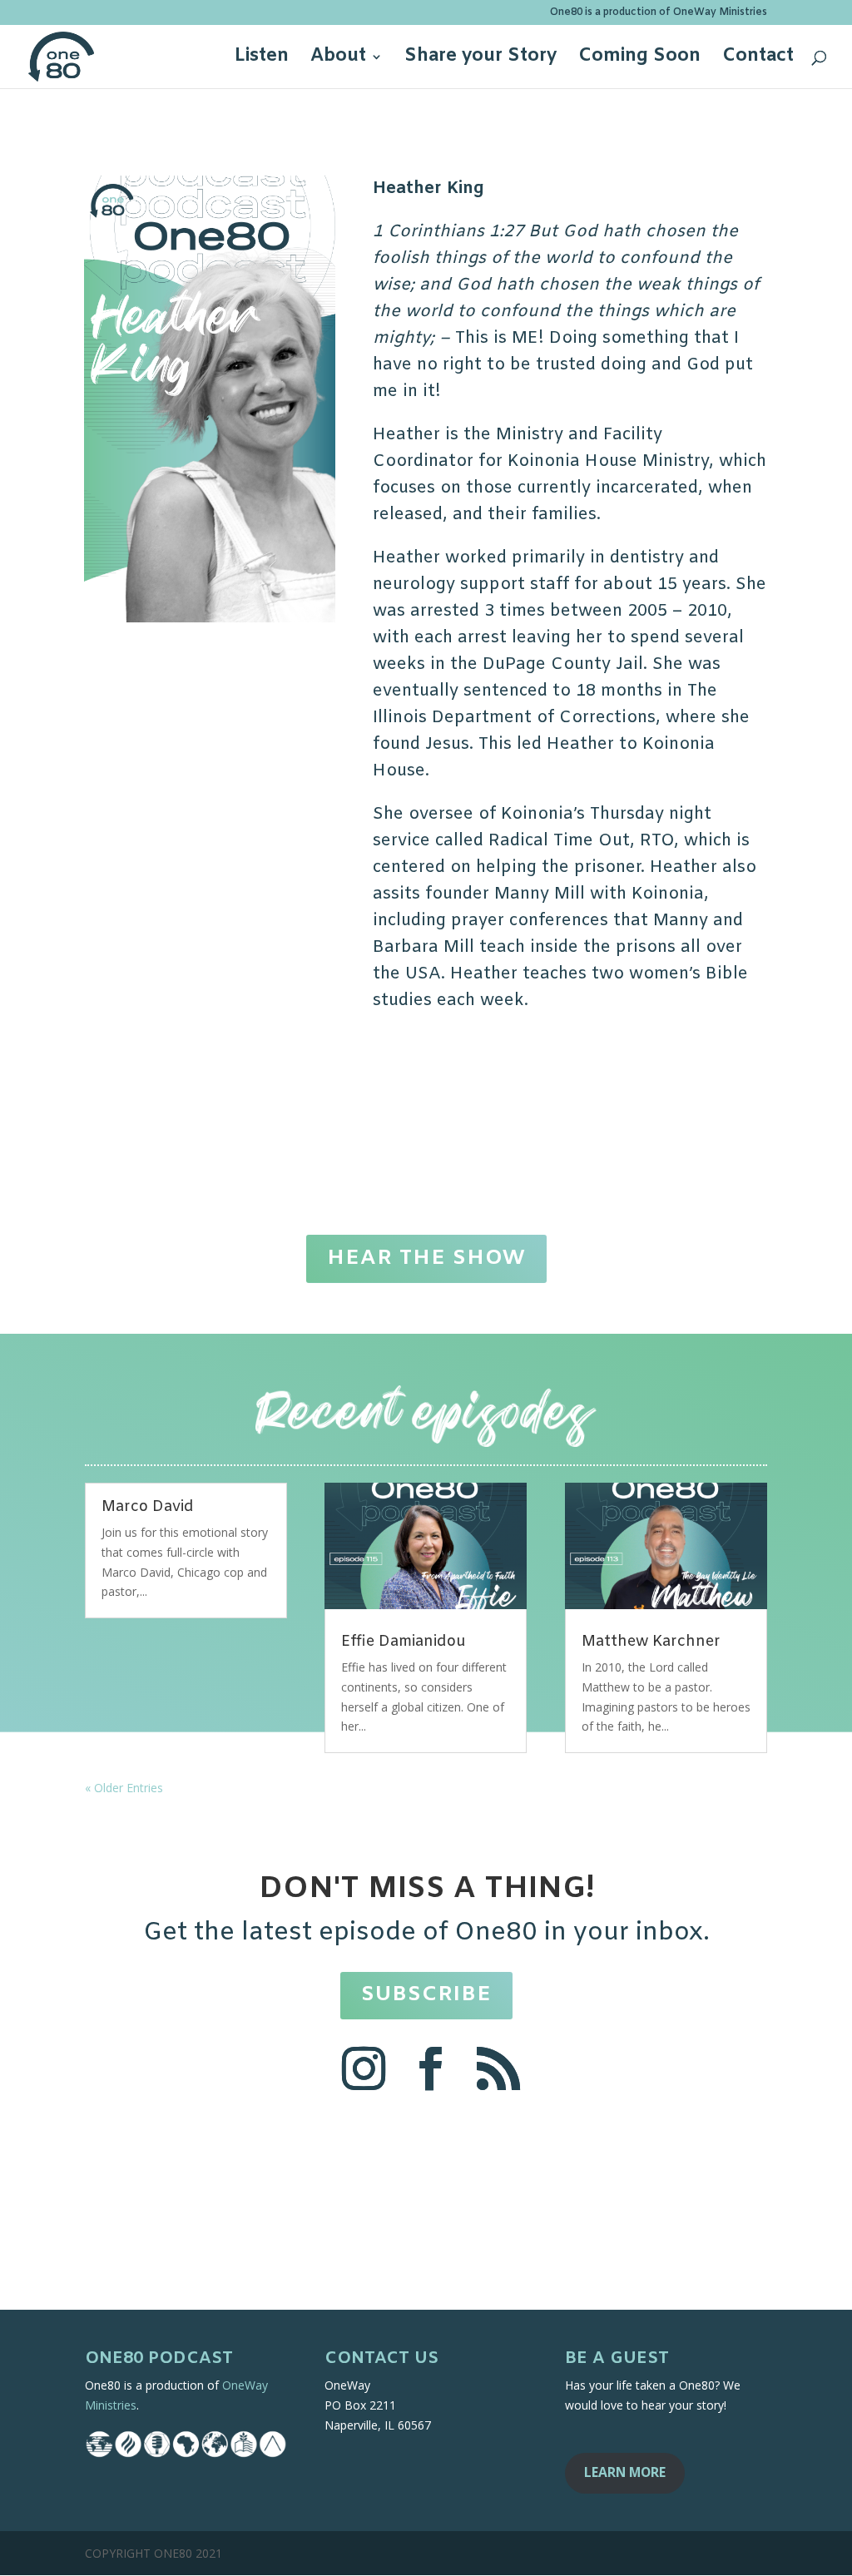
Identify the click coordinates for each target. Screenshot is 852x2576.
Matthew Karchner (651, 1642)
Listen (262, 59)
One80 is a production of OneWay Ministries (659, 13)
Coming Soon (639, 59)
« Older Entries (124, 1788)
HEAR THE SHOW (426, 1258)
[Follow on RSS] (498, 2068)
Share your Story (480, 59)
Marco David (148, 1507)
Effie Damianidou (404, 1642)
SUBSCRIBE (426, 1995)
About (338, 59)
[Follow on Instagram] (364, 2068)
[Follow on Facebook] (431, 2068)
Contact (758, 59)
